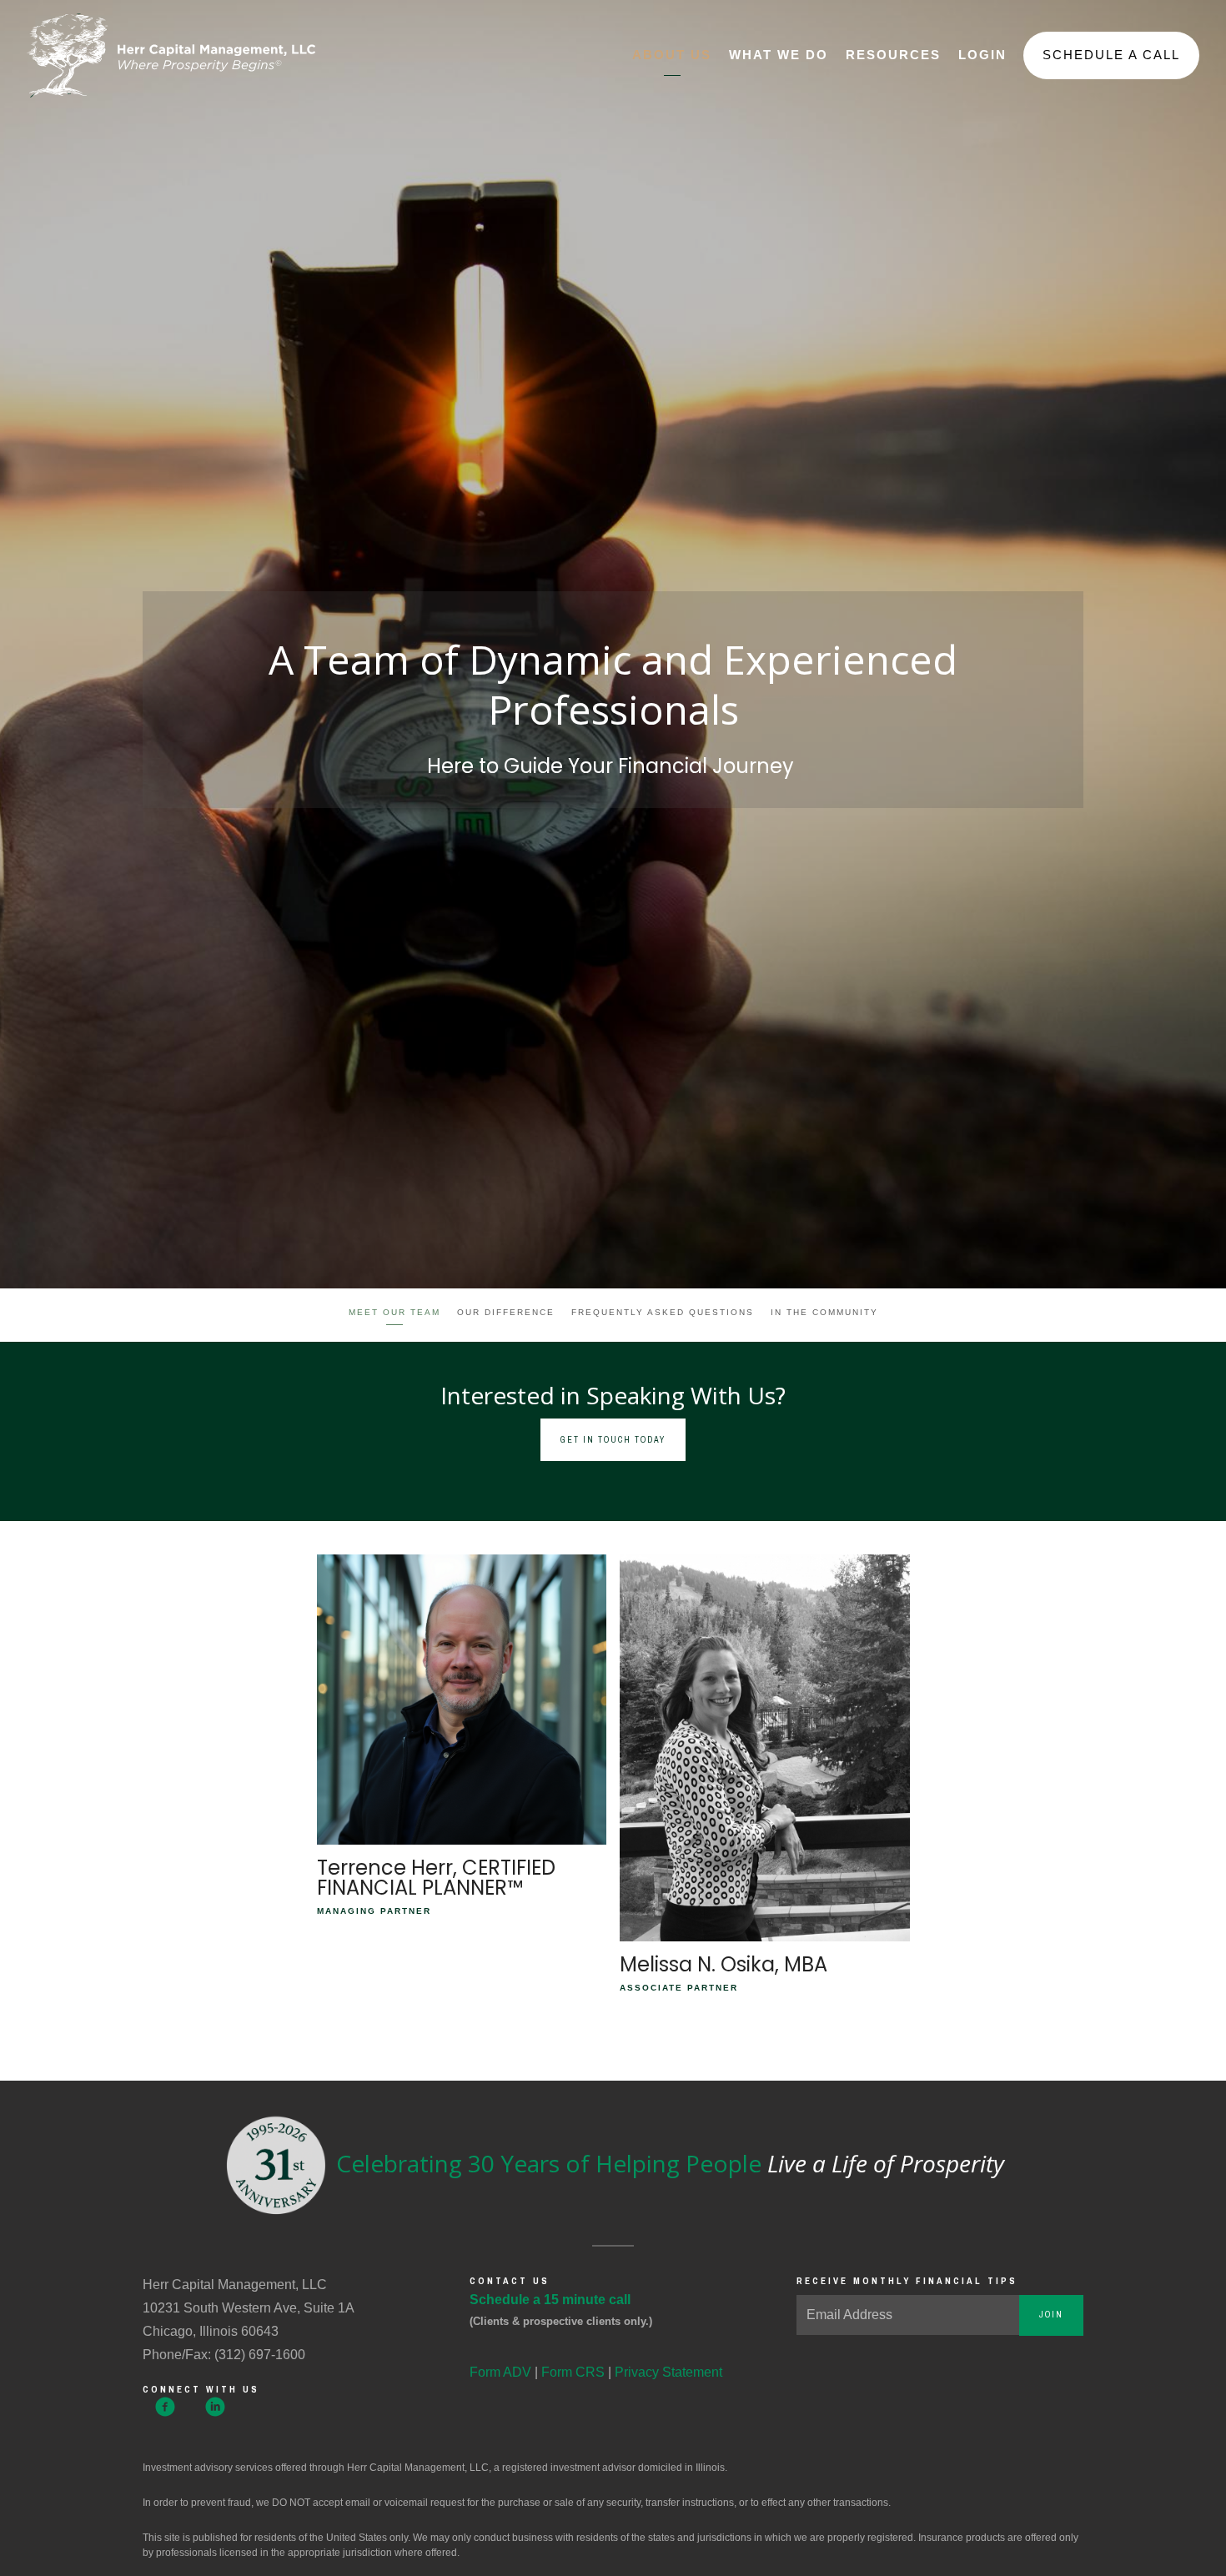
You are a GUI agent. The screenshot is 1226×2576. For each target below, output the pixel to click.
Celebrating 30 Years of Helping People (667, 2163)
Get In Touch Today (613, 1440)
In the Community (824, 1312)
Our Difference (506, 1312)
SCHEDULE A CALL (1111, 55)
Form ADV (500, 2372)
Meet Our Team (394, 1312)
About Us (672, 55)
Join (1051, 2315)
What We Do (779, 55)
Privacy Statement (668, 2372)
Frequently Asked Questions (663, 1312)
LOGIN (982, 55)
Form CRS (573, 2372)
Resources (893, 55)
